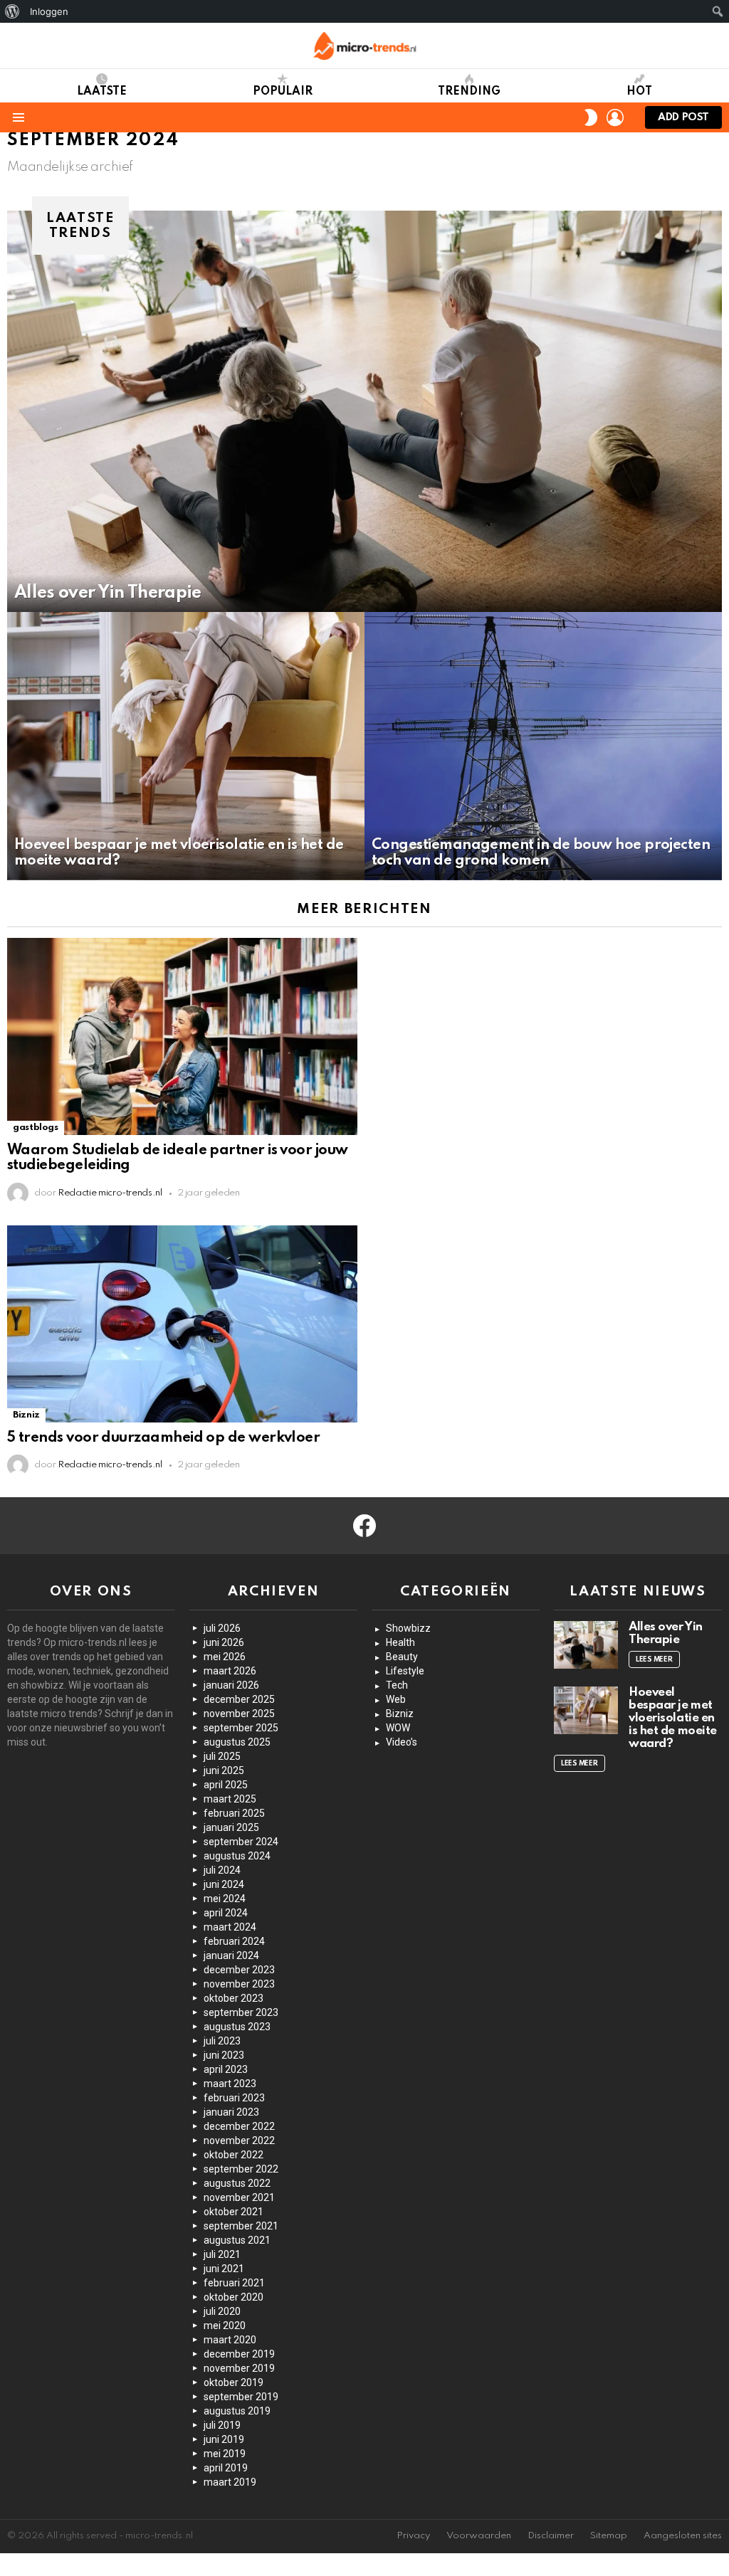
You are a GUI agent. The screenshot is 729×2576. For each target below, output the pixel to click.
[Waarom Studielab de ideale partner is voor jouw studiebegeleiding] (182, 1036)
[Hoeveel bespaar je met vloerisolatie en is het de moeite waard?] (186, 746)
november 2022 (239, 2140)
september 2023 (241, 2012)
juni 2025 (224, 1770)
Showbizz (408, 1628)
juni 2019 (224, 2439)
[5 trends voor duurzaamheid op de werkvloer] (182, 1324)
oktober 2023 (234, 1998)
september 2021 (241, 2226)
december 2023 (239, 1970)
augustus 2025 (237, 1742)
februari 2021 (234, 2283)
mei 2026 (225, 1657)
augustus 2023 (237, 2027)
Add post (683, 117)
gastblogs (36, 1128)
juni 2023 (224, 2055)
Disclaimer (551, 2536)
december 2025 (239, 1699)
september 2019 (241, 2397)
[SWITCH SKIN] (591, 117)
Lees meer (654, 1659)
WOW (398, 1728)
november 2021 (239, 2197)
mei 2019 (225, 2454)
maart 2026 (230, 1671)
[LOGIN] (615, 117)
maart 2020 (230, 2340)
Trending (469, 92)
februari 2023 (234, 2098)
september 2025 (241, 1728)
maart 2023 (230, 2084)
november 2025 (239, 1714)
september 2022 (241, 2169)
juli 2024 (222, 1870)
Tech (397, 1685)
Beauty (402, 1657)
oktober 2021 (234, 2212)
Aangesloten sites (683, 2536)
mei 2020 (225, 2326)
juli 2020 (222, 2311)
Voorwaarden (479, 2536)
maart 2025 (230, 1799)
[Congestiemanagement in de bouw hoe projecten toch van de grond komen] (543, 746)
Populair (283, 92)
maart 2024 (230, 1927)
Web (396, 1699)
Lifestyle (405, 1671)
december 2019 (239, 2354)
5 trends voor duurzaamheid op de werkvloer (163, 1438)
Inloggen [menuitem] (49, 11)
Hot (639, 92)
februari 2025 (234, 1813)
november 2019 (239, 2368)
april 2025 (226, 1785)
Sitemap (609, 2536)
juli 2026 (222, 1628)
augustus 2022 (237, 2183)
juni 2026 (224, 1642)
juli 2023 (222, 2041)
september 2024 (241, 1842)
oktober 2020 (234, 2297)
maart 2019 (230, 2482)
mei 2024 (225, 1899)
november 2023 (239, 1984)
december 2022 (239, 2126)
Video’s (402, 1742)
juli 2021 (222, 2254)
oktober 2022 (234, 2155)
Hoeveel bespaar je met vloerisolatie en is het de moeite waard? (673, 1718)
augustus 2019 (237, 2411)
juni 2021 (224, 2269)
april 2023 (226, 2069)
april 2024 (226, 1913)
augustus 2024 (237, 1856)
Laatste (102, 92)
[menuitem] (12, 11)
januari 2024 (231, 1955)
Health (400, 1642)
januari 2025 (231, 1827)
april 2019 (226, 2468)
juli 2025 (222, 1756)
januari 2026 (231, 1685)
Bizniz (26, 1415)
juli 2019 (222, 2425)
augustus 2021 (237, 2240)
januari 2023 (231, 2112)
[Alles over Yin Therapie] (364, 412)
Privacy (413, 2536)
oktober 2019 (234, 2382)
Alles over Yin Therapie (666, 1633)
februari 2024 (234, 1941)
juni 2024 (224, 1884)
